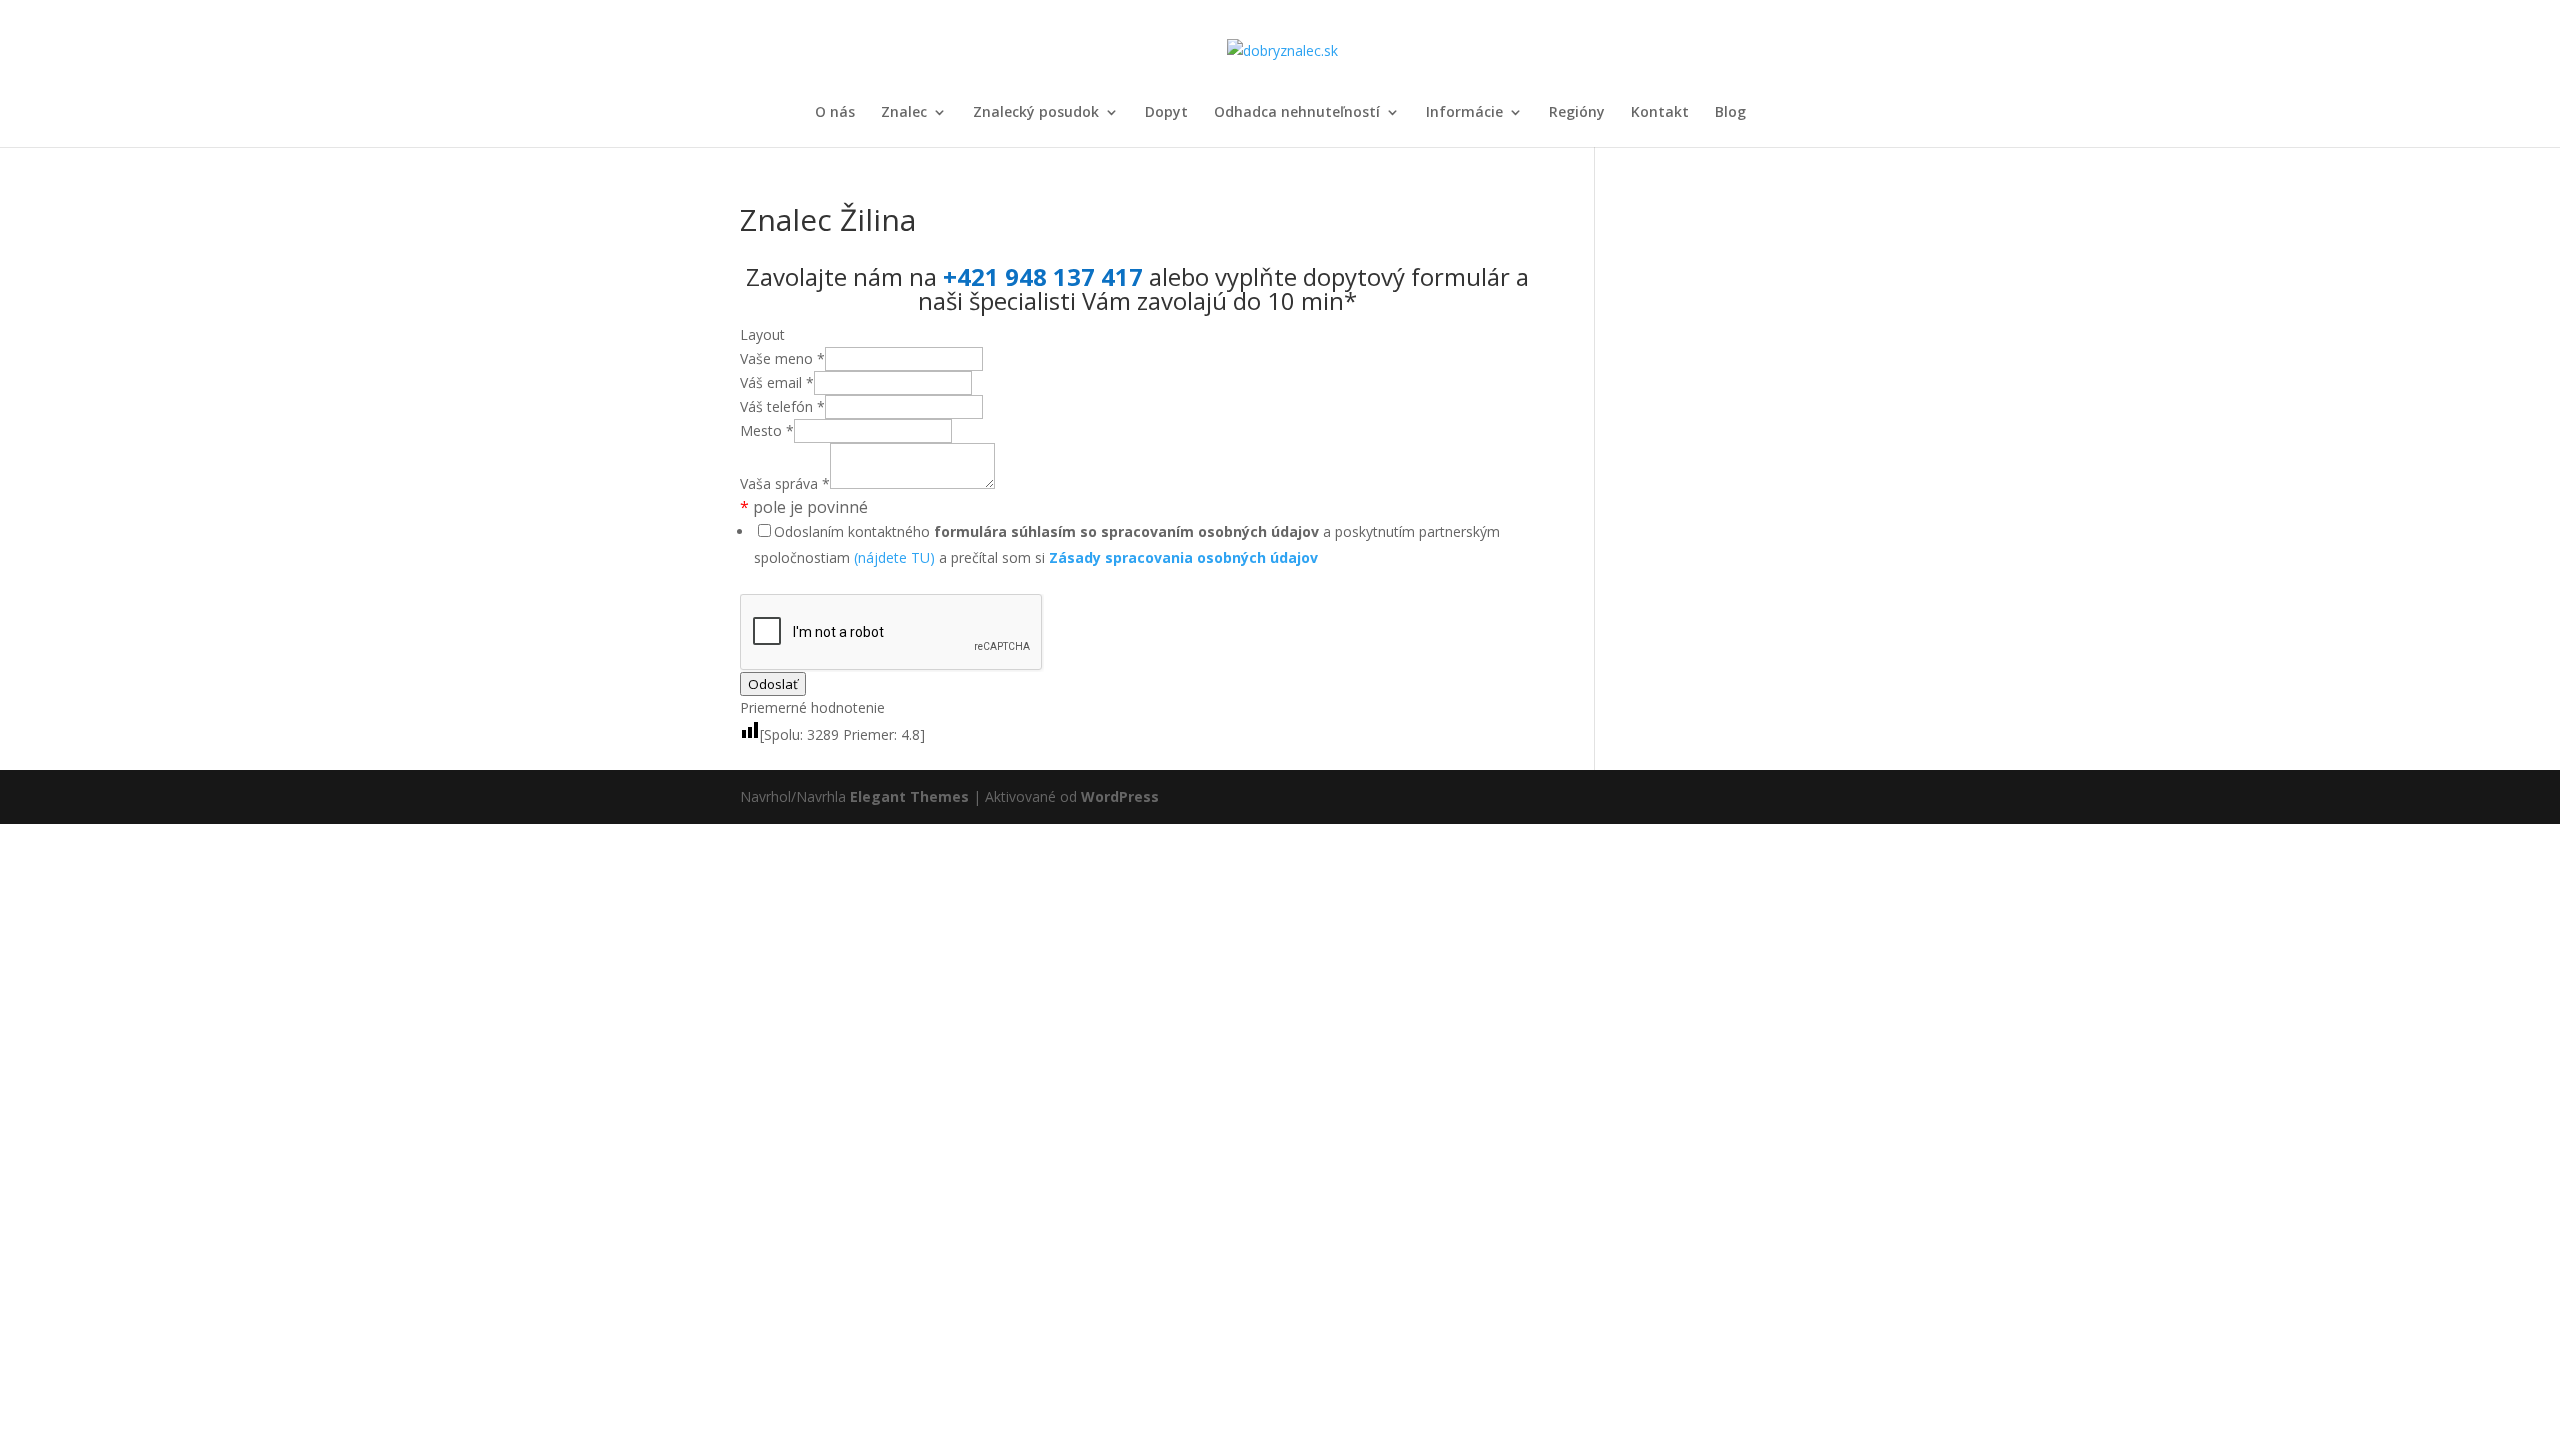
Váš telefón (782, 406)
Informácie (1464, 113)
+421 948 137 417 (1043, 276)
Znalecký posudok (1036, 113)
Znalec (904, 113)
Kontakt (1660, 113)
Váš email (777, 382)
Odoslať (773, 684)
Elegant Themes (909, 796)
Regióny (1577, 113)
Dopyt (1166, 113)
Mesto (767, 430)
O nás (835, 113)
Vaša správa (785, 483)
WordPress (1120, 796)
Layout (762, 334)
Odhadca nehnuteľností (1297, 113)
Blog (1730, 113)
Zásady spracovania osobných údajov (1183, 557)
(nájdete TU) (894, 557)
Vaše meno (782, 358)
